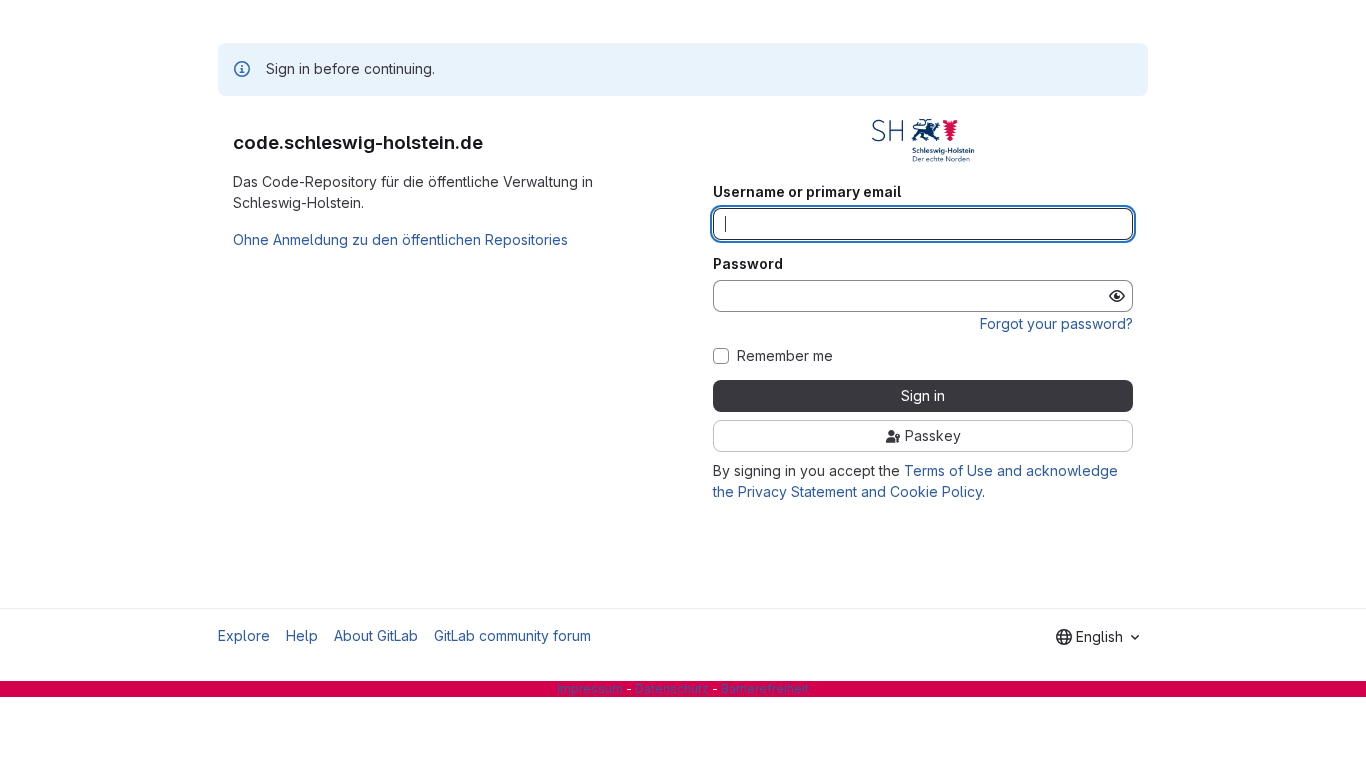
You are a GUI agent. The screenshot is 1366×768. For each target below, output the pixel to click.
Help (302, 635)
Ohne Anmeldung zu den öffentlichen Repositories (400, 239)
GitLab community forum (512, 635)
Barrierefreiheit (765, 688)
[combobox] (1097, 637)
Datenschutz (672, 688)
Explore (244, 635)
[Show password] (1117, 296)
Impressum (590, 688)
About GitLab (376, 635)
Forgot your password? (1056, 323)
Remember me (785, 356)
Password (748, 264)
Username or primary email (807, 192)
